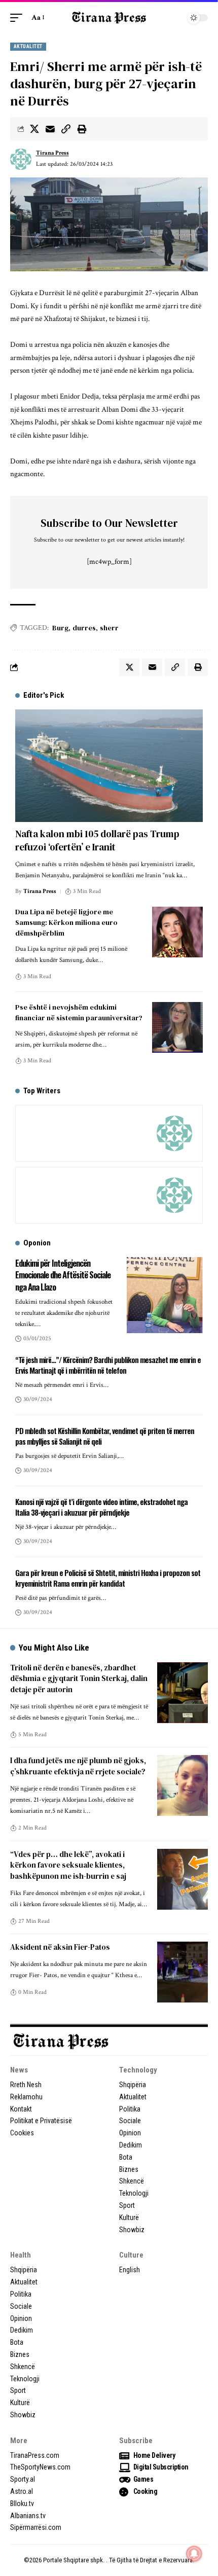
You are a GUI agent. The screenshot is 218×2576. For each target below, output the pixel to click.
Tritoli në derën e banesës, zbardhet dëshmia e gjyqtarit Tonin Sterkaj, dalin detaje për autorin (79, 1679)
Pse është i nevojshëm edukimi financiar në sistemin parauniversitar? (79, 1012)
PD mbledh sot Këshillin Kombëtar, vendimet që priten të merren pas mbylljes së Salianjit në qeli (105, 1436)
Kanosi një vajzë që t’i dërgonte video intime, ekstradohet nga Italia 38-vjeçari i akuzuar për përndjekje (101, 1507)
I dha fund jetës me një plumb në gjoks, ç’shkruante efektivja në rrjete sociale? (78, 1766)
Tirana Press (52, 153)
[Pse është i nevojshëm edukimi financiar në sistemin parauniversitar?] (177, 1027)
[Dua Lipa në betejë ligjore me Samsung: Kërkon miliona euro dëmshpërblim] (177, 932)
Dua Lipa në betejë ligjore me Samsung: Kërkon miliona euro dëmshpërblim (66, 922)
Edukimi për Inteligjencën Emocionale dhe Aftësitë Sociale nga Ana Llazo (63, 1275)
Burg (60, 628)
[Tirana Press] (109, 17)
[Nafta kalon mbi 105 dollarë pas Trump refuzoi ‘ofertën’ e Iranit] (109, 766)
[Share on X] (34, 129)
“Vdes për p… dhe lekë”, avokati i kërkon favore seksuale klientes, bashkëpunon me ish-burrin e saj (68, 1865)
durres (84, 628)
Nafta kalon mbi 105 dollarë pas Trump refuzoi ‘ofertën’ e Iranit (97, 840)
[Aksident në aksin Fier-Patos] (183, 1972)
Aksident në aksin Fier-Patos (60, 1947)
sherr (109, 628)
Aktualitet (28, 46)
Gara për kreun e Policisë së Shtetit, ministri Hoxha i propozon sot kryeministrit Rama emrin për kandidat (108, 1578)
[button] (19, 18)
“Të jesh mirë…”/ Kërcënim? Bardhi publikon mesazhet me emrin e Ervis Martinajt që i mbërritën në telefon (108, 1365)
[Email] (50, 129)
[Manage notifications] (194, 2554)
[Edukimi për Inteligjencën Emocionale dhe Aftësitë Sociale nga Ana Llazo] (165, 1295)
